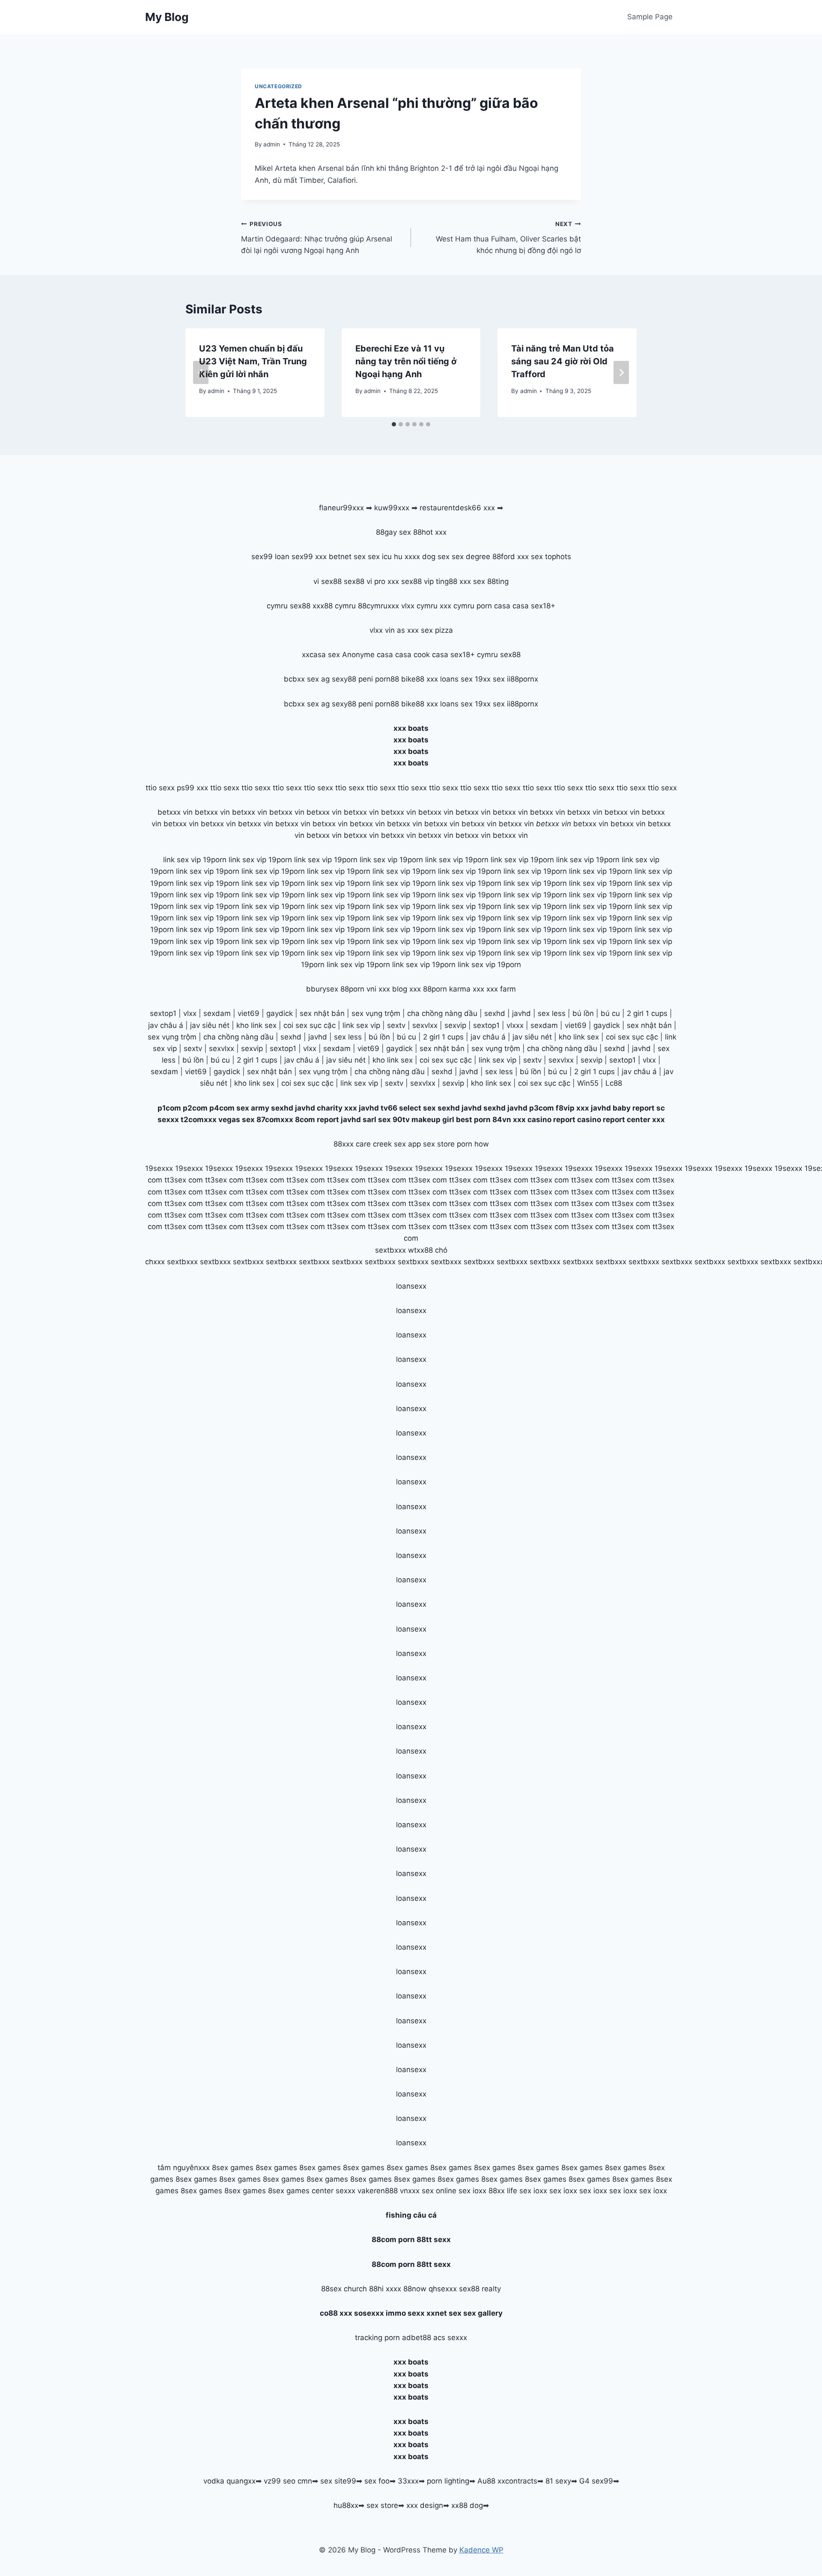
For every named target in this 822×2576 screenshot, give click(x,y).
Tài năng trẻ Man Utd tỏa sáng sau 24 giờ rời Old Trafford (563, 361)
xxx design (425, 2505)
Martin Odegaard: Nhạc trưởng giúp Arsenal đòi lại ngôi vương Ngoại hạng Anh (317, 238)
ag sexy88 (339, 679)
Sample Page (650, 17)
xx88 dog (467, 2505)
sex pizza (437, 630)
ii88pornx (523, 679)
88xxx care (352, 1144)
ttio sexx (160, 788)
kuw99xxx (392, 508)
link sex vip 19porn (195, 860)
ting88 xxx (453, 581)
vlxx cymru (419, 606)
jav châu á (166, 1025)
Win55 (588, 1083)
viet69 (249, 1013)
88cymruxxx (378, 606)
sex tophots (551, 557)
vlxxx (515, 1025)
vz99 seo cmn (288, 2481)
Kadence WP (481, 2550)
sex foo (377, 2481)
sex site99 (338, 2481)
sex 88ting (491, 581)
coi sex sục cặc (310, 1025)
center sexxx (335, 2191)
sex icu (380, 557)
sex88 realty (480, 2289)
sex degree (471, 557)
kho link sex (256, 1025)
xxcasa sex (321, 655)
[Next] (621, 372)
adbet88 (417, 2338)
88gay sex (393, 532)
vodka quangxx (229, 2481)
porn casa (493, 606)
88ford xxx (511, 557)
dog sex (436, 557)
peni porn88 (379, 679)
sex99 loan (270, 557)
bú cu (610, 1013)
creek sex (389, 1144)
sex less (552, 1013)
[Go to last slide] (201, 372)
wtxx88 (420, 1250)
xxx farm (501, 989)
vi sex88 (328, 581)
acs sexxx (450, 2338)
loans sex (456, 679)
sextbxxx (390, 1250)
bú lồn (583, 1013)
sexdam (217, 1013)
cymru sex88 (289, 606)
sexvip (455, 1025)
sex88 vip (417, 581)
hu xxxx (407, 557)
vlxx (190, 1013)
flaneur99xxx (341, 508)
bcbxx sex (301, 679)
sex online (439, 2191)
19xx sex (490, 679)
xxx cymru (457, 606)
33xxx (408, 2481)
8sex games (233, 2168)
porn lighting (448, 2481)
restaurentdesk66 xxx (457, 508)
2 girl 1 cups (647, 1013)
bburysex (322, 989)
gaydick (280, 1013)
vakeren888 (378, 2191)
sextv (396, 1025)
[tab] (394, 424)
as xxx (408, 630)
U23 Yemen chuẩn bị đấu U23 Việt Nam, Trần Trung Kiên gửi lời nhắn (253, 361)
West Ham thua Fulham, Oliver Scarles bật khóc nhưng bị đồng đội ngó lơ (508, 238)
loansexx (411, 1286)
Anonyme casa (368, 655)
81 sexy (558, 2481)
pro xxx (387, 581)
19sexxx (159, 1168)
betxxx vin (175, 812)
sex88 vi (358, 581)
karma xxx (467, 989)
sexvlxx (425, 1025)
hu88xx (346, 2505)
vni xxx (378, 989)
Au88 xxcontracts (507, 2481)
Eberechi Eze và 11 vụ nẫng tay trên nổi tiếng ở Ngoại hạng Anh (406, 361)
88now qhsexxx (430, 2289)
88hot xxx (430, 532)
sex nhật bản (322, 1013)
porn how (473, 1144)
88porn (352, 989)
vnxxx (410, 2191)
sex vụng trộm (376, 1013)
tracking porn (377, 2338)
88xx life (503, 2191)
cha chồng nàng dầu (442, 1013)
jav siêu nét (210, 1025)
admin (272, 144)
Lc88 (614, 1083)
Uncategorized (278, 86)
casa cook (412, 655)
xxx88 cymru (334, 606)
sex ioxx (472, 2191)
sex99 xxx (309, 557)
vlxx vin (382, 630)
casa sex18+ (534, 606)
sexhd (495, 1013)
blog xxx (407, 989)
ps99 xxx (192, 788)
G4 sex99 (596, 2481)
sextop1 (163, 1013)
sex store (382, 2505)
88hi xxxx (385, 2289)
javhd (521, 1013)
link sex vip (361, 1025)
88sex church (344, 2289)
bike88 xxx (420, 679)
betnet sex (347, 557)
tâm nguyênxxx (184, 2168)
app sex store (431, 1144)
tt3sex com (184, 1180)
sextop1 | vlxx (633, 1060)
